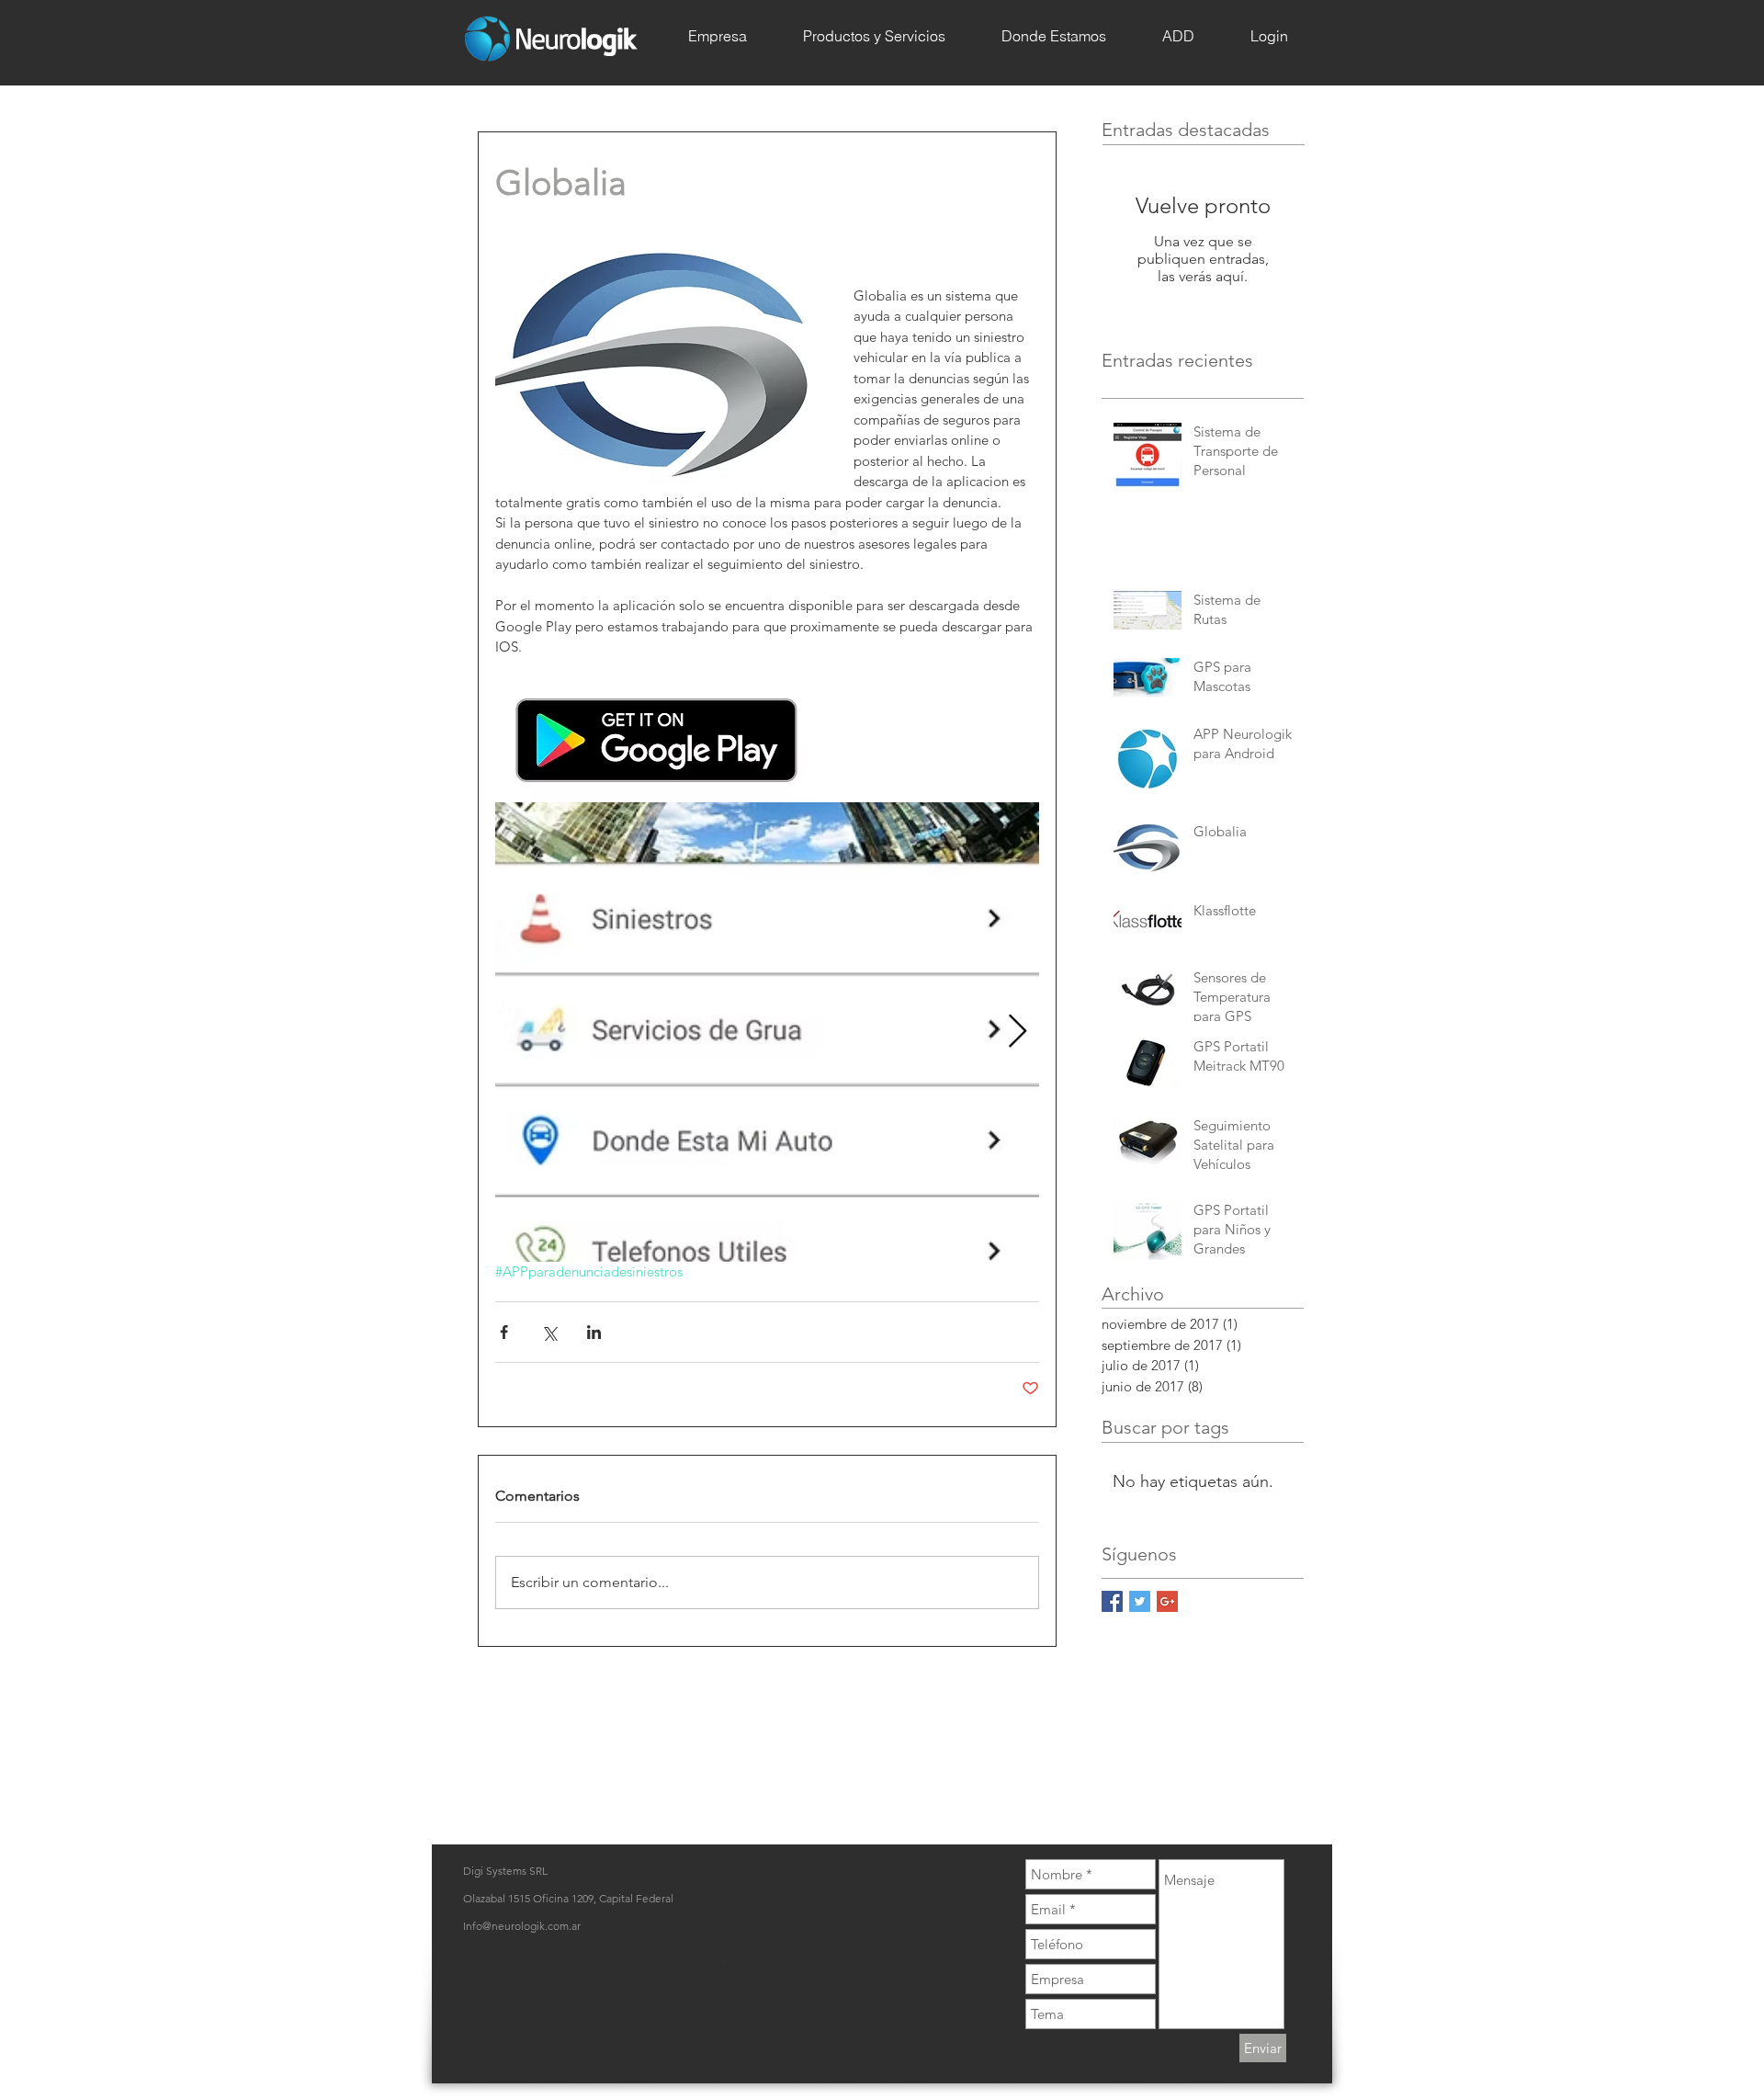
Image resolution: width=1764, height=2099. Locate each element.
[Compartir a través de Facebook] (504, 1332)
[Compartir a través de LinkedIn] (594, 1332)
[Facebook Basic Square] (1112, 1601)
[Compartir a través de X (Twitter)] (549, 1332)
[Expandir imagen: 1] (767, 1032)
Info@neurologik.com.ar (522, 1926)
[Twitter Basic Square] (1140, 1601)
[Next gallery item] (1018, 1032)
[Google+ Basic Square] (1167, 1601)
